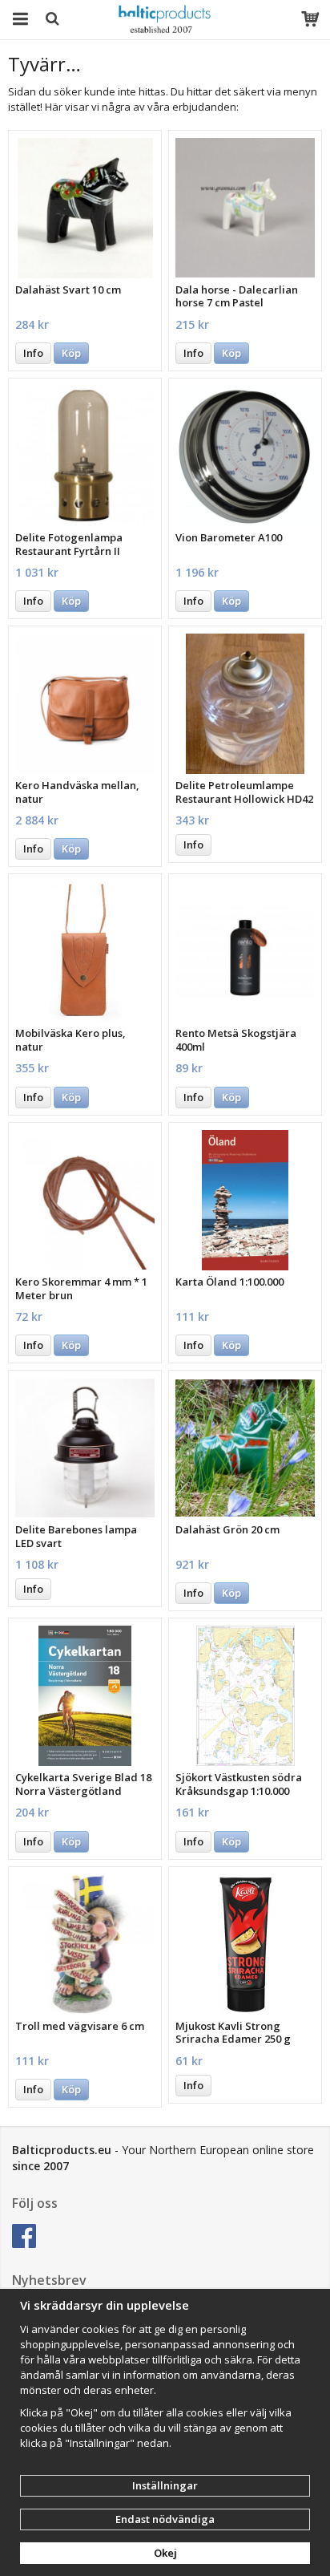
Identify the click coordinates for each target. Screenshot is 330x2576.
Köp (71, 353)
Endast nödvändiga (165, 2519)
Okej (165, 2553)
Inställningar (165, 2485)
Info (33, 353)
